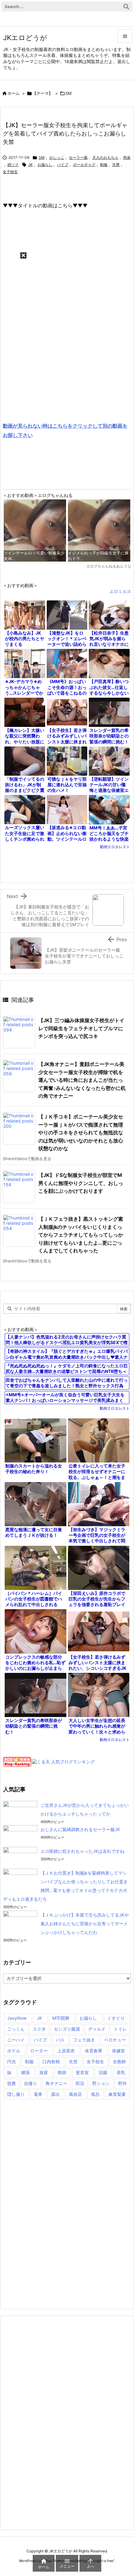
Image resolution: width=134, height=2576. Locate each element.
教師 (62, 2072)
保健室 (118, 2051)
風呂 (95, 2094)
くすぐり (116, 2018)
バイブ (63, 165)
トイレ (120, 2029)
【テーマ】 (43, 93)
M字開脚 (61, 2018)
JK (30, 165)
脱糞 (12, 2083)
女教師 (119, 2062)
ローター (39, 2051)
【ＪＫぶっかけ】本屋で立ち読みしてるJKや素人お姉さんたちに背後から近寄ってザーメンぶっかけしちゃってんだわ (85, 1924)
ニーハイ (16, 2040)
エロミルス (120, 591)
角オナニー (56, 2083)
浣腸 (103, 2072)
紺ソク (13, 165)
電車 (38, 2094)
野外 (122, 2083)
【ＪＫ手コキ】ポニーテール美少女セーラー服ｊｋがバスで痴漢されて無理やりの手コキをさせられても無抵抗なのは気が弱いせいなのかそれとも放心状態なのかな (81, 1132)
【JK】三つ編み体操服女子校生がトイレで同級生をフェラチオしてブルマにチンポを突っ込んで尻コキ (81, 1028)
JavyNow (17, 2018)
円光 (12, 2062)
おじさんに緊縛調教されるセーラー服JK (80, 1829)
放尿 (44, 2072)
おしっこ (57, 157)
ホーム (14, 93)
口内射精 (51, 2062)
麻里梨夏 (117, 2094)
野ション (101, 2083)
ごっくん (16, 2029)
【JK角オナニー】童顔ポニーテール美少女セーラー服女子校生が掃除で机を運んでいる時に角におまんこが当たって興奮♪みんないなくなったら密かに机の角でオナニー (82, 1080)
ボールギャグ (84, 165)
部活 (80, 2083)
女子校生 (10, 172)
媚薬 (26, 2072)
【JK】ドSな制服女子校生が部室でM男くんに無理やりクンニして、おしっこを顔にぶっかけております (81, 1183)
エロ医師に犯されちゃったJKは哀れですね (82, 1851)
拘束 (127, 157)
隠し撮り (16, 2094)
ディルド (97, 2029)
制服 (104, 165)
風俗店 (75, 2094)
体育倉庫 (93, 2051)
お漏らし (45, 165)
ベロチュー (115, 2040)
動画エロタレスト (115, 847)
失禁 (116, 165)
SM (69, 93)
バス (60, 2040)
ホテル (14, 2051)
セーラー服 (78, 157)
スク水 (39, 2029)
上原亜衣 (66, 2051)
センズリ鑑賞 (67, 2029)
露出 (55, 2094)
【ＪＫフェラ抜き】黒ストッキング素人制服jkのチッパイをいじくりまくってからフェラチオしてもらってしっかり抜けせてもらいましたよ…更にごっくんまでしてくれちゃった (81, 1235)
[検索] (126, 7)
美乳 (121, 2072)
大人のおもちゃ (105, 157)
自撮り (31, 2083)
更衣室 (82, 2072)
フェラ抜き (84, 2040)
